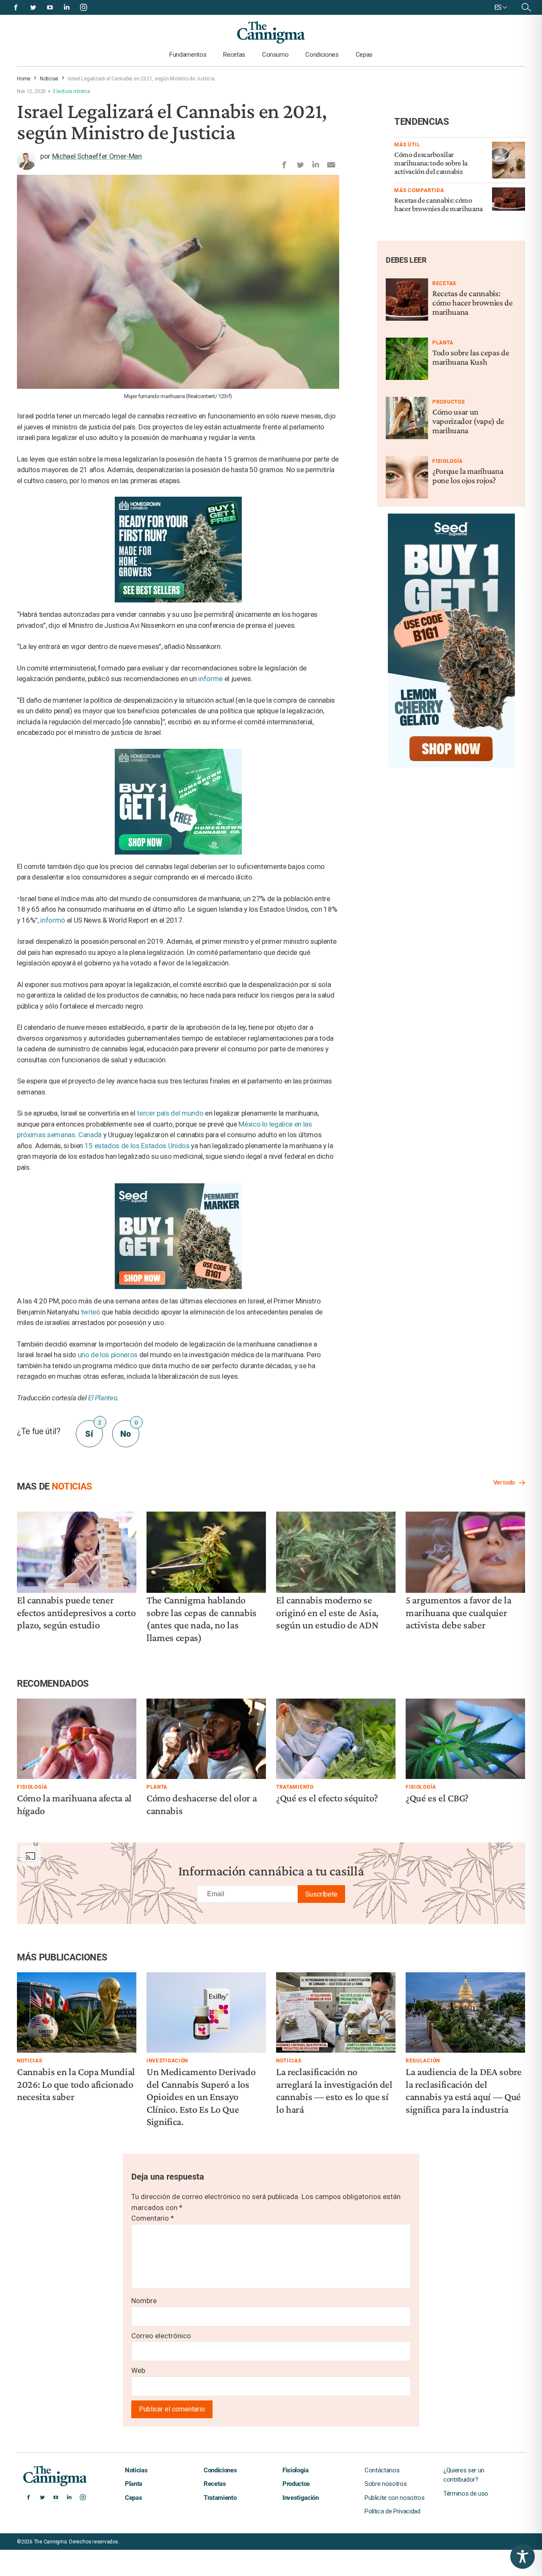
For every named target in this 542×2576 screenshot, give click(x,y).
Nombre (144, 2301)
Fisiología (448, 461)
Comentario (153, 2218)
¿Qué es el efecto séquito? (327, 1798)
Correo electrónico (161, 2336)
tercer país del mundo (170, 1113)
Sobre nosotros (386, 2484)
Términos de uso (466, 2494)
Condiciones (322, 55)
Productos (448, 402)
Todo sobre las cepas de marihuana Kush (471, 357)
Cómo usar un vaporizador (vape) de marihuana (468, 421)
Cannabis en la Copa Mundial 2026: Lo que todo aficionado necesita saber (76, 2084)
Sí (93, 1430)
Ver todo (504, 1482)
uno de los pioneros (108, 1355)
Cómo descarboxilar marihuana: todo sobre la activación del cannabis (431, 163)
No (129, 1430)
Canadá (90, 1135)
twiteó (91, 1312)
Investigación (167, 2061)
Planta (443, 343)
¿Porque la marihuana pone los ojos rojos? (468, 476)
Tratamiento (295, 1787)
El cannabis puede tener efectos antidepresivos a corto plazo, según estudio (76, 1612)
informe (210, 679)
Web (138, 2370)
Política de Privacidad (393, 2511)
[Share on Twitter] (300, 163)
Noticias (49, 79)
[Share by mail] (331, 163)
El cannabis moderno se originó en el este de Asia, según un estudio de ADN (327, 1612)
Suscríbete (321, 1894)
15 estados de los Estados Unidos (137, 1146)
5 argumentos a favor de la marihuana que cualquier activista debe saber (458, 1612)
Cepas (364, 55)
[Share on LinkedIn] (316, 163)
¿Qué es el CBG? (437, 1798)
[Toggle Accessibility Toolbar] (523, 2557)
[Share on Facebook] (284, 163)
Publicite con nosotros (395, 2498)
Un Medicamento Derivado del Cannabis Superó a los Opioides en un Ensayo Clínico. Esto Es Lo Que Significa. (201, 2096)
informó (53, 920)
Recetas (234, 55)
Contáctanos (382, 2470)
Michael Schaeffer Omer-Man (97, 156)
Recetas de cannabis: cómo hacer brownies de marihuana (438, 204)
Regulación (423, 2061)
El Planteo (103, 1398)
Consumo (275, 55)
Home (24, 79)
